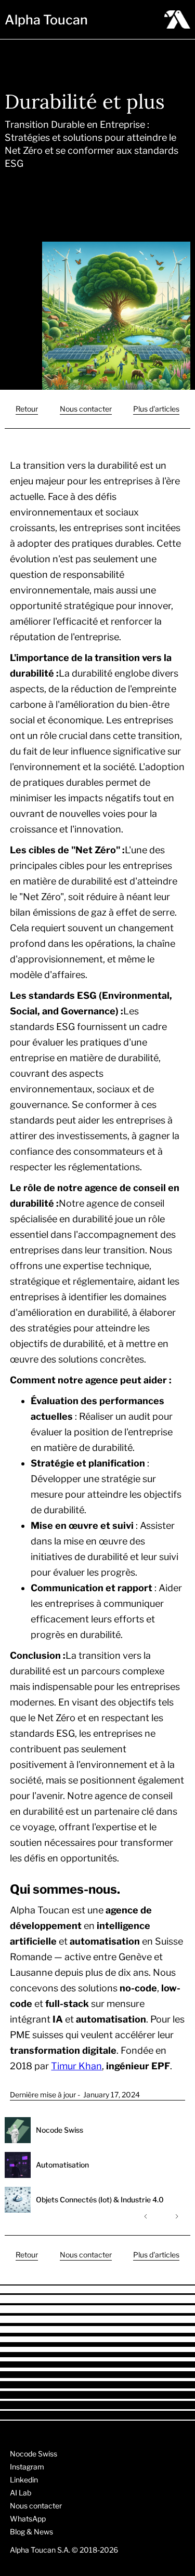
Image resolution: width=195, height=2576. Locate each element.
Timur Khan (76, 2066)
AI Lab (21, 2493)
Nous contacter (86, 409)
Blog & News (31, 2532)
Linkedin (24, 2480)
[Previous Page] (147, 2216)
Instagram (27, 2467)
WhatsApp (28, 2519)
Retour (27, 409)
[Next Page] (176, 2216)
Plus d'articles (156, 409)
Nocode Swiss (34, 2454)
